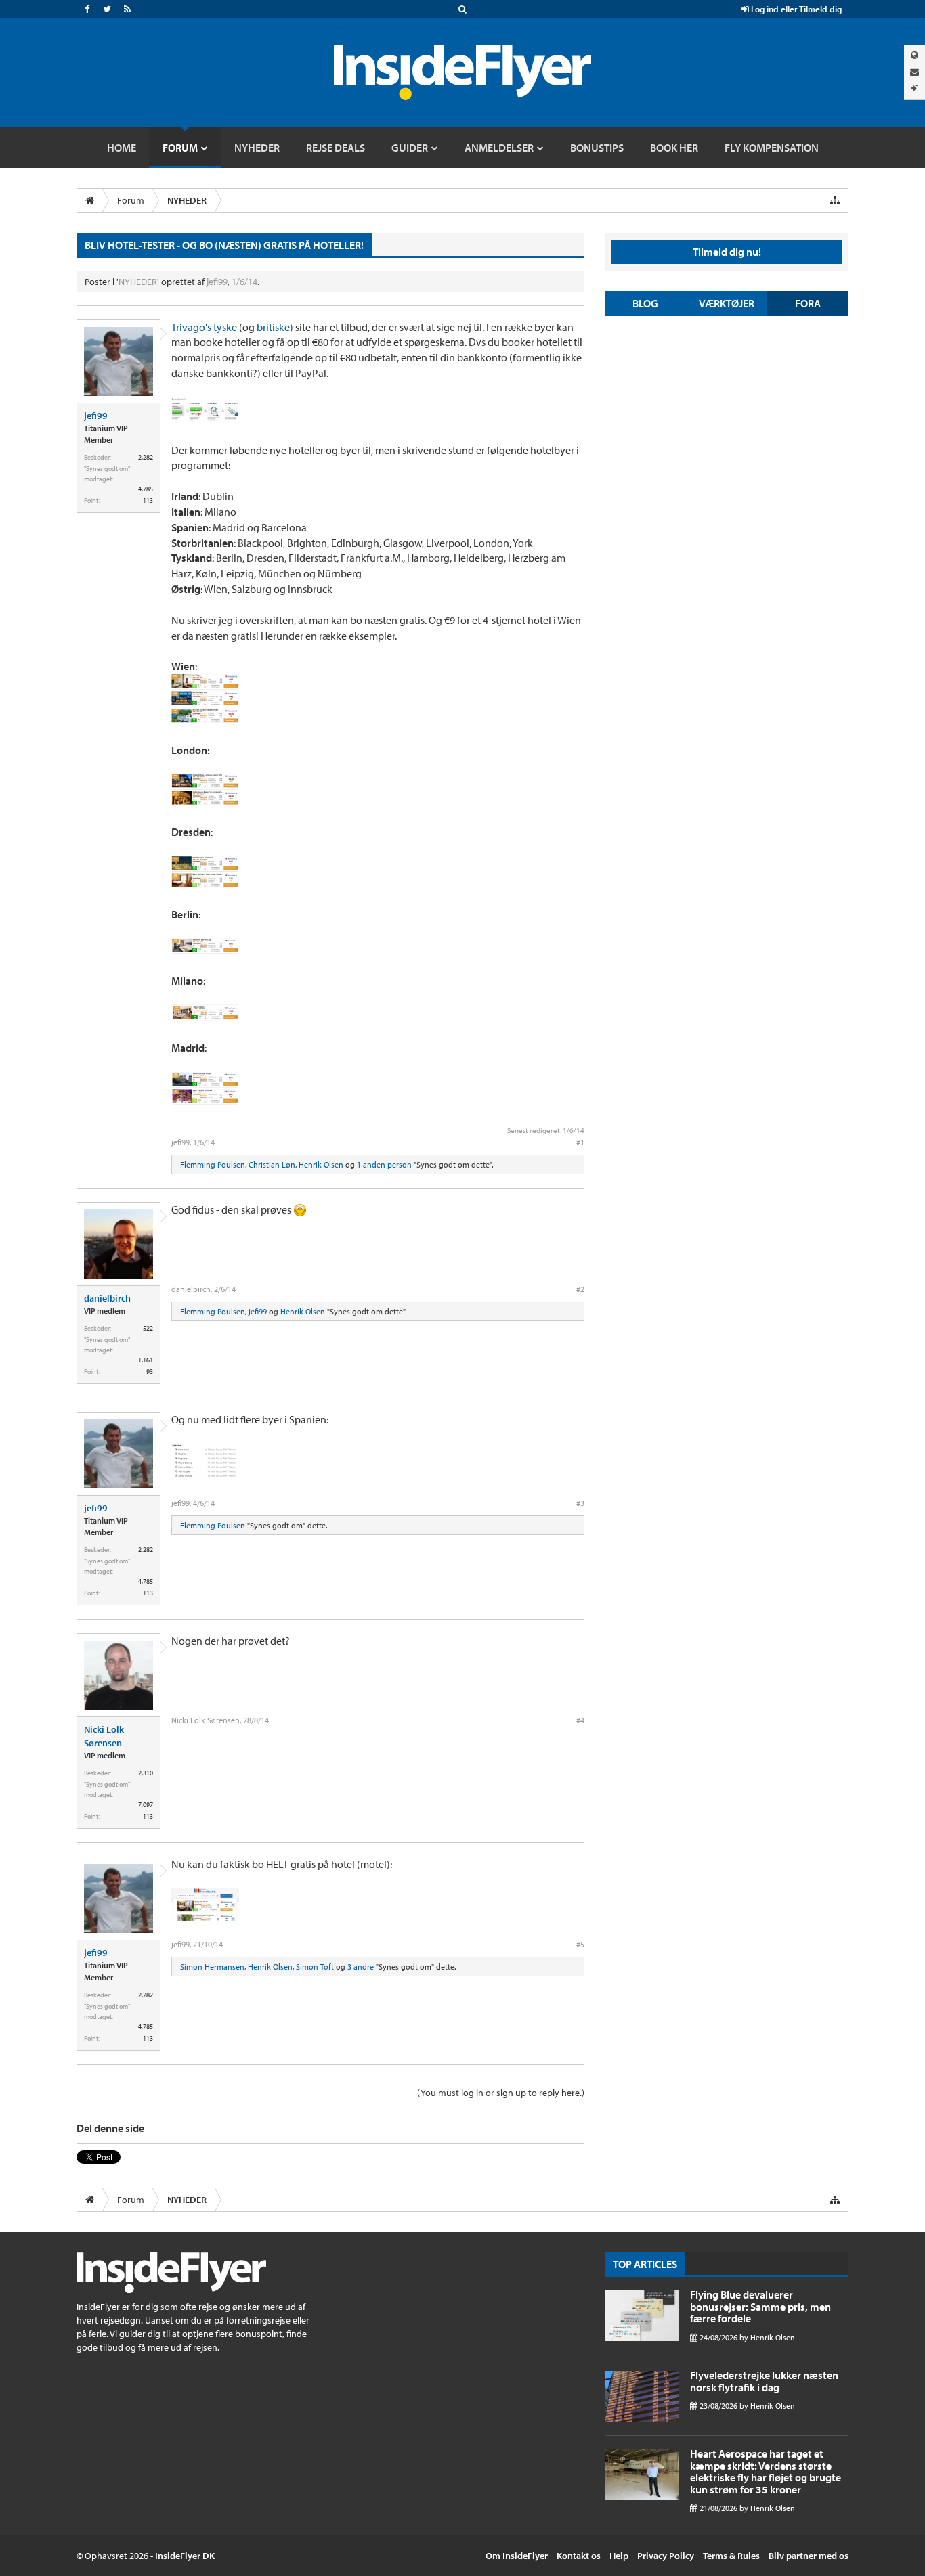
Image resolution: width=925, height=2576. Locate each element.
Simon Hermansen (212, 1967)
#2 (580, 1289)
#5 (580, 1944)
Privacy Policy (666, 2556)
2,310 (146, 1773)
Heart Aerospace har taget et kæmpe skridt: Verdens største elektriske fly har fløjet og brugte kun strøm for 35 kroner (766, 2471)
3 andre (361, 1967)
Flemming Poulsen (213, 1164)
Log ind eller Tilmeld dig (795, 9)
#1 (580, 1142)
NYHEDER (138, 282)
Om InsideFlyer (517, 2556)
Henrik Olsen (321, 1164)
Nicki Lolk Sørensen (104, 1736)
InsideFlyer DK (185, 2556)
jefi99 (217, 282)
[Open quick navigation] (835, 200)
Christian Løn (272, 1164)
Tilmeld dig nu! (727, 252)
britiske (273, 327)
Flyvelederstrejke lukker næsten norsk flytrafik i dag (764, 2381)
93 (150, 1372)
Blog (645, 303)
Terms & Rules (731, 2556)
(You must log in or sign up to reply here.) (501, 2093)
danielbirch (107, 1298)
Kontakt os (579, 2556)
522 (148, 1328)
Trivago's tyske (204, 327)
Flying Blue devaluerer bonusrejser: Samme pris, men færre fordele (760, 2306)
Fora (808, 303)
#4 (580, 1720)
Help (619, 2556)
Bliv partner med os (809, 2556)
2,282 (146, 457)
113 (148, 501)
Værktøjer (727, 303)
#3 (580, 1503)
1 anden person (384, 1164)
